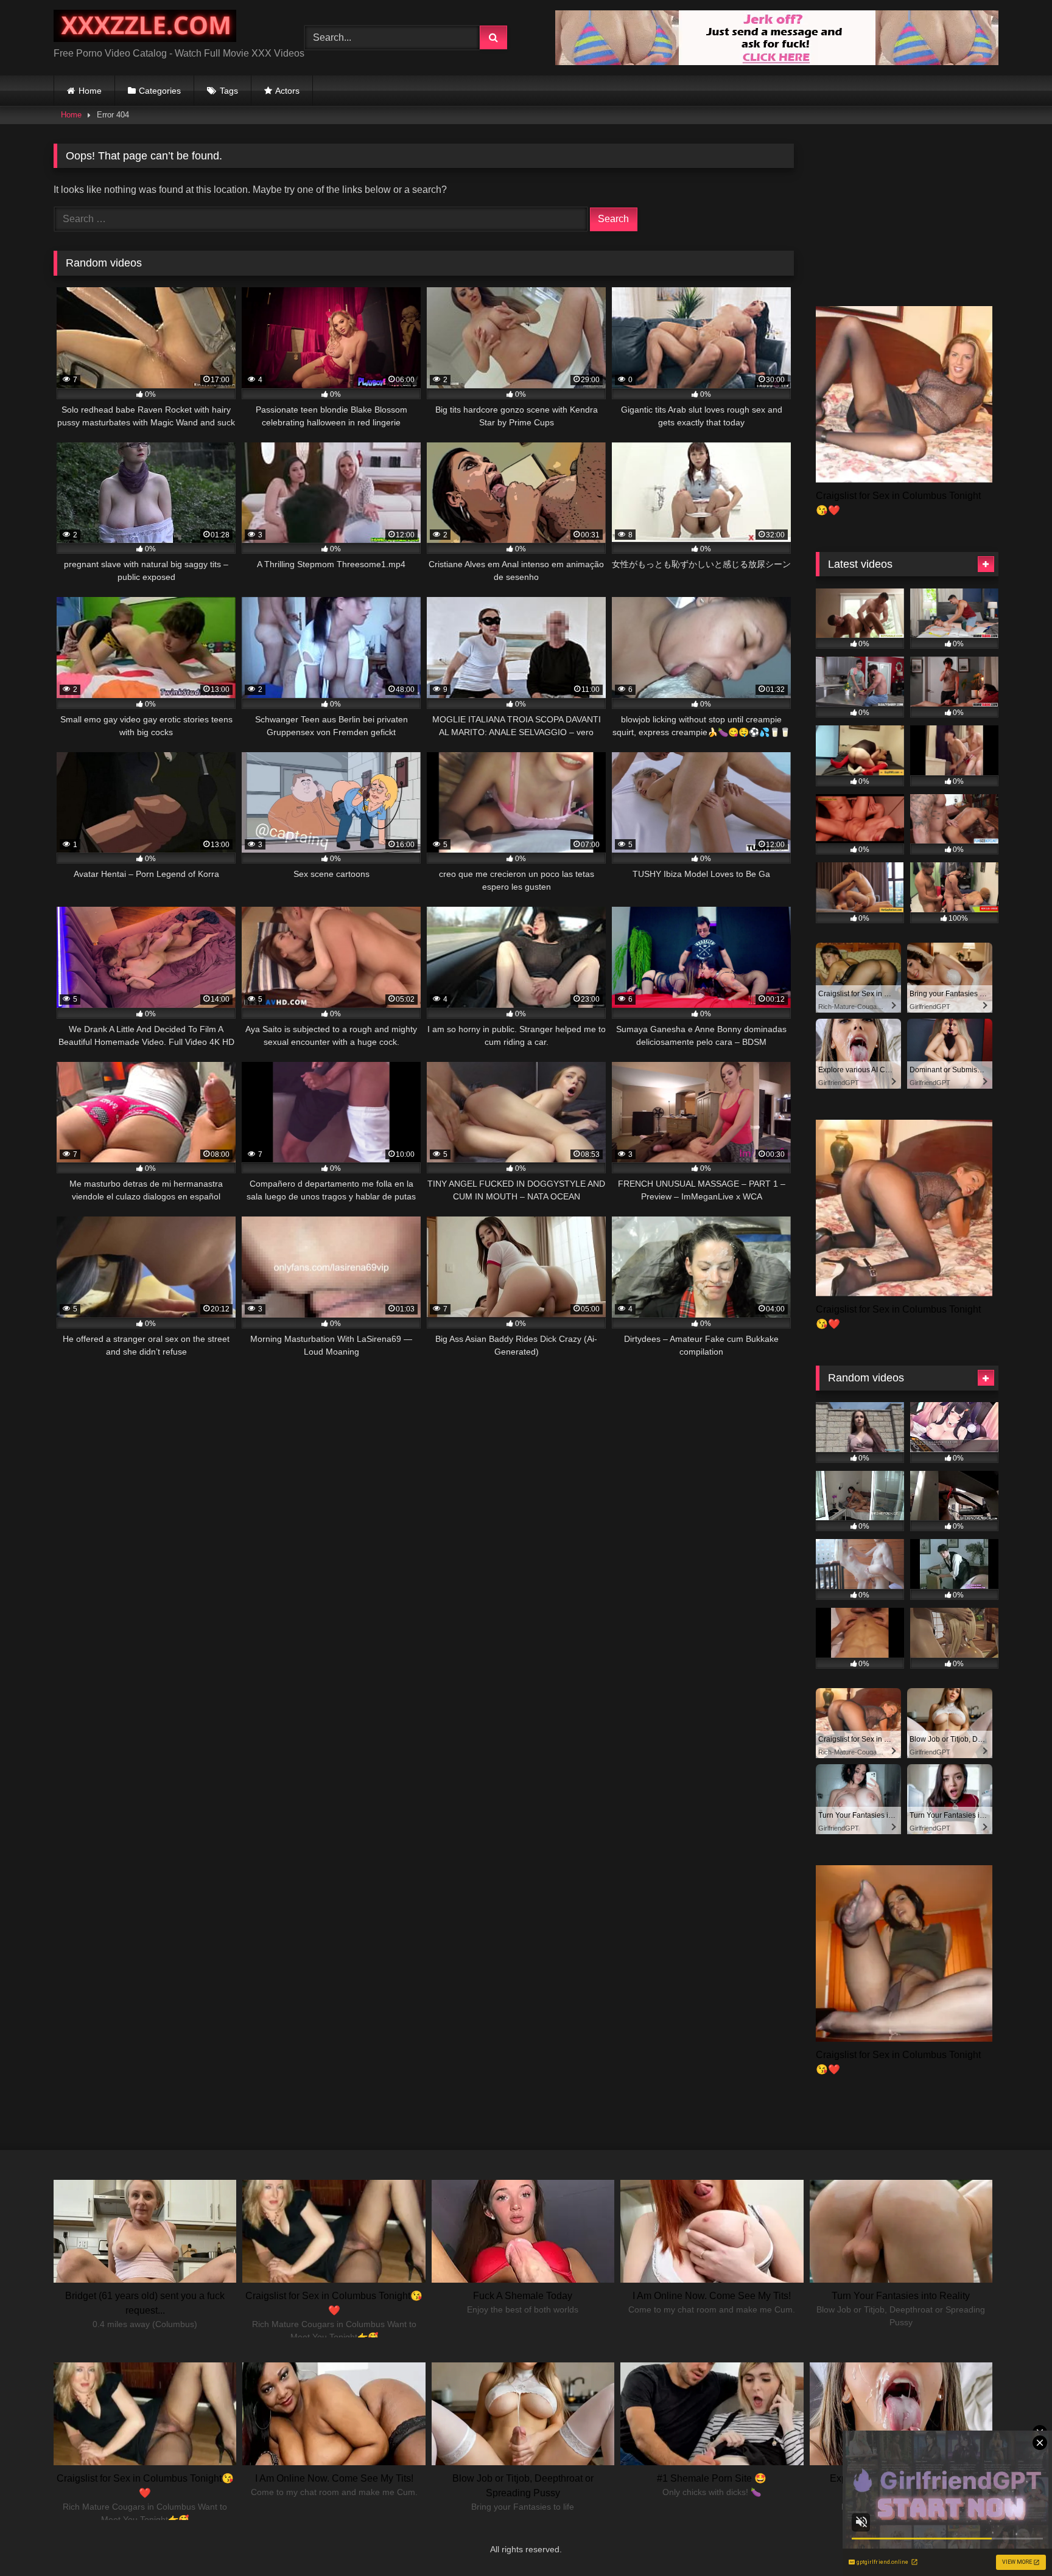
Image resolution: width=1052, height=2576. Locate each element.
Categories (160, 91)
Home (90, 91)
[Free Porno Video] (145, 28)
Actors (287, 91)
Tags (229, 91)
